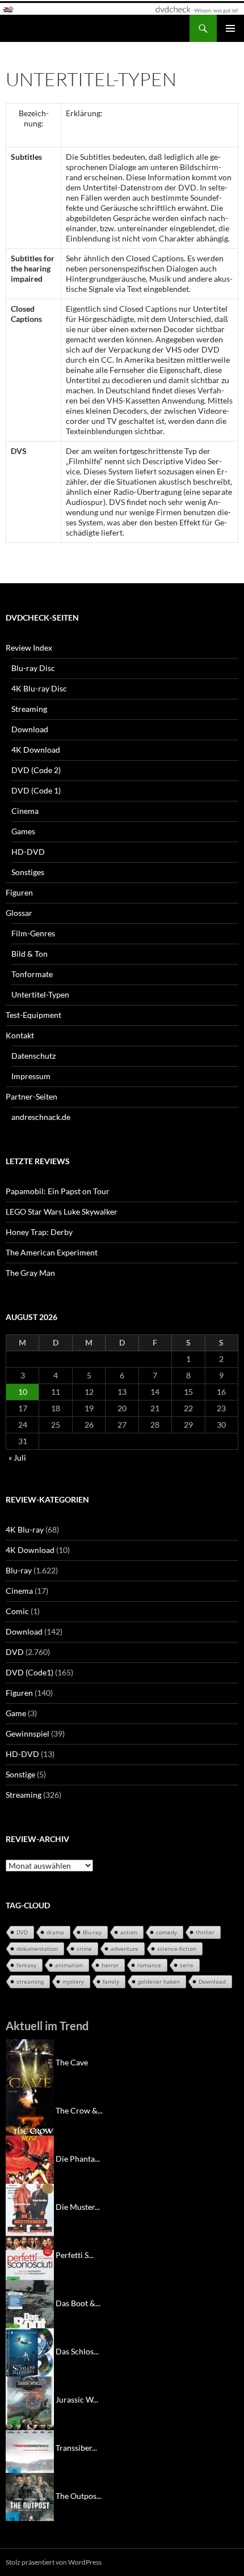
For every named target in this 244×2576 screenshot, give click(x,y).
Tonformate (32, 974)
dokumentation (37, 1949)
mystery (73, 1981)
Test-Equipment (33, 1015)
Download (30, 729)
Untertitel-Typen (40, 994)
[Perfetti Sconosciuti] (30, 2255)
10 (23, 1392)
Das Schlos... (77, 2351)
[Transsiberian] (30, 2448)
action (129, 1932)
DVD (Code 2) (36, 770)
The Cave (72, 2062)
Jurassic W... (77, 2399)
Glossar (19, 913)
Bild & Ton (30, 954)
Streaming (29, 709)
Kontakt (20, 1035)
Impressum (31, 1076)
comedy (167, 1932)
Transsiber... (76, 2448)
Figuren (19, 892)
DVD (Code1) (30, 1672)
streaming (30, 1981)
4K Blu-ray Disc (39, 688)
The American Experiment (52, 1252)
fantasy (26, 1965)
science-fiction (177, 1949)
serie (187, 1965)
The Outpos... (79, 2496)
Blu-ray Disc (33, 668)
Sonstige (20, 1774)
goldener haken (159, 1981)
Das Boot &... (78, 2303)
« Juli (17, 1457)
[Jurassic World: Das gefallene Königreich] (30, 2399)
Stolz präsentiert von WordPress (54, 2562)
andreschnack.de (41, 1117)
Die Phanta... (78, 2159)
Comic (17, 1611)
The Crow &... (79, 2110)
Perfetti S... (75, 2255)
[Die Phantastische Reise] (30, 2159)
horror (110, 1965)
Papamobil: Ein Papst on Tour (58, 1191)
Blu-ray (19, 1570)
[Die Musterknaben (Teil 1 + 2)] (30, 2207)
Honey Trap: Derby (39, 1232)
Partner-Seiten (31, 1096)
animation (69, 1965)
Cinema (25, 811)
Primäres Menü (230, 28)
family (111, 1981)
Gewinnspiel (28, 1733)
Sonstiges (28, 872)
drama (55, 1932)
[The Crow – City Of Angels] (30, 2110)
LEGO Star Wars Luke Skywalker (62, 1211)
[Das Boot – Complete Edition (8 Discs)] (30, 2303)
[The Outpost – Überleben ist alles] (30, 2496)
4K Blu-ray (25, 1529)
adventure (125, 1949)
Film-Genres (33, 933)
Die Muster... (78, 2207)
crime (84, 1949)
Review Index (29, 648)
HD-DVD (28, 852)
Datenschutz (33, 1056)
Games (23, 831)
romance (149, 1965)
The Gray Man (30, 1273)
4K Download (36, 750)
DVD (15, 1652)
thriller (205, 1932)
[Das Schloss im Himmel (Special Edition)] (30, 2351)
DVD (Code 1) (36, 790)
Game (16, 1713)
